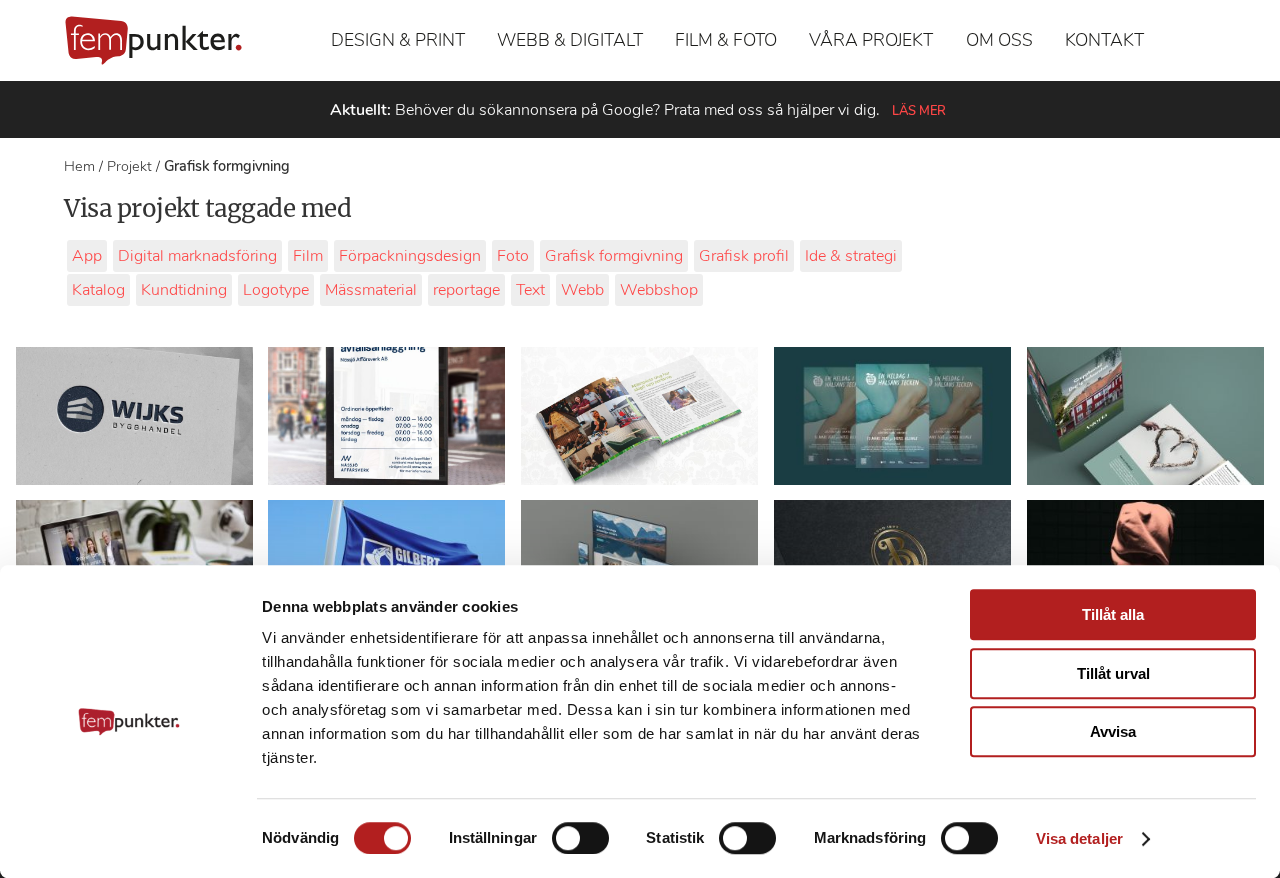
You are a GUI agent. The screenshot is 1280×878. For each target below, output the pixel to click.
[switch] (580, 838)
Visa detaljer (1079, 838)
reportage (466, 290)
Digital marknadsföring (197, 256)
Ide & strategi (851, 256)
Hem (79, 166)
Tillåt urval (1113, 673)
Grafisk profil (744, 256)
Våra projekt (871, 40)
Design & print (398, 40)
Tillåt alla (1113, 614)
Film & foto (726, 40)
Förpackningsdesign (410, 256)
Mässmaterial (371, 290)
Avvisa (1113, 731)
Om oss (999, 40)
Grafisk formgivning (614, 256)
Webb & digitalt (570, 40)
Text (530, 290)
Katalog (98, 290)
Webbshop (659, 290)
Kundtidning (184, 290)
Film (308, 256)
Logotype (276, 290)
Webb (582, 290)
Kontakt (1104, 40)
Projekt (129, 166)
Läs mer (919, 111)
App (87, 256)
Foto (513, 256)
